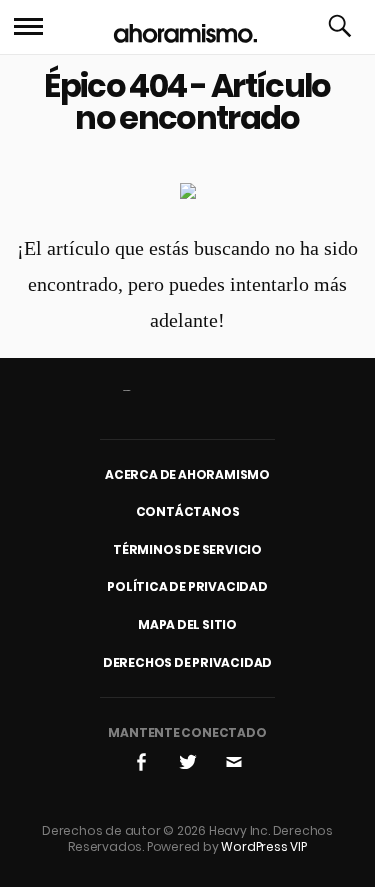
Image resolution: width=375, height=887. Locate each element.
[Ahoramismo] (185, 27)
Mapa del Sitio (187, 624)
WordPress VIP (263, 846)
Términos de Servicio (187, 549)
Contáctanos (188, 511)
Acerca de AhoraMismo (187, 474)
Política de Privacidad (187, 586)
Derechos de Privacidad (188, 662)
